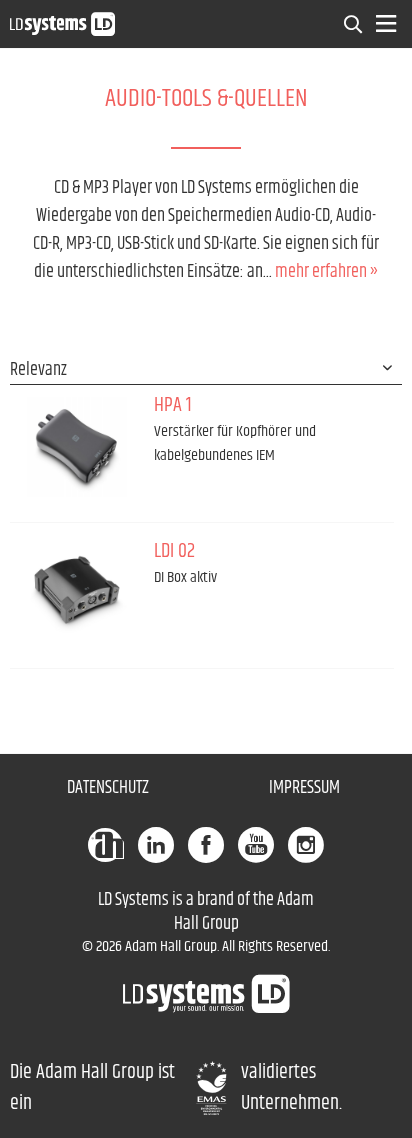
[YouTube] (256, 845)
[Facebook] (206, 845)
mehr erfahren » (326, 272)
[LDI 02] (77, 593)
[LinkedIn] (156, 845)
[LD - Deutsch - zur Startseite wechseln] (62, 23)
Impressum (304, 788)
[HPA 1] (77, 447)
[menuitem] (354, 24)
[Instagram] (306, 845)
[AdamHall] (106, 845)
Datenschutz (108, 788)
